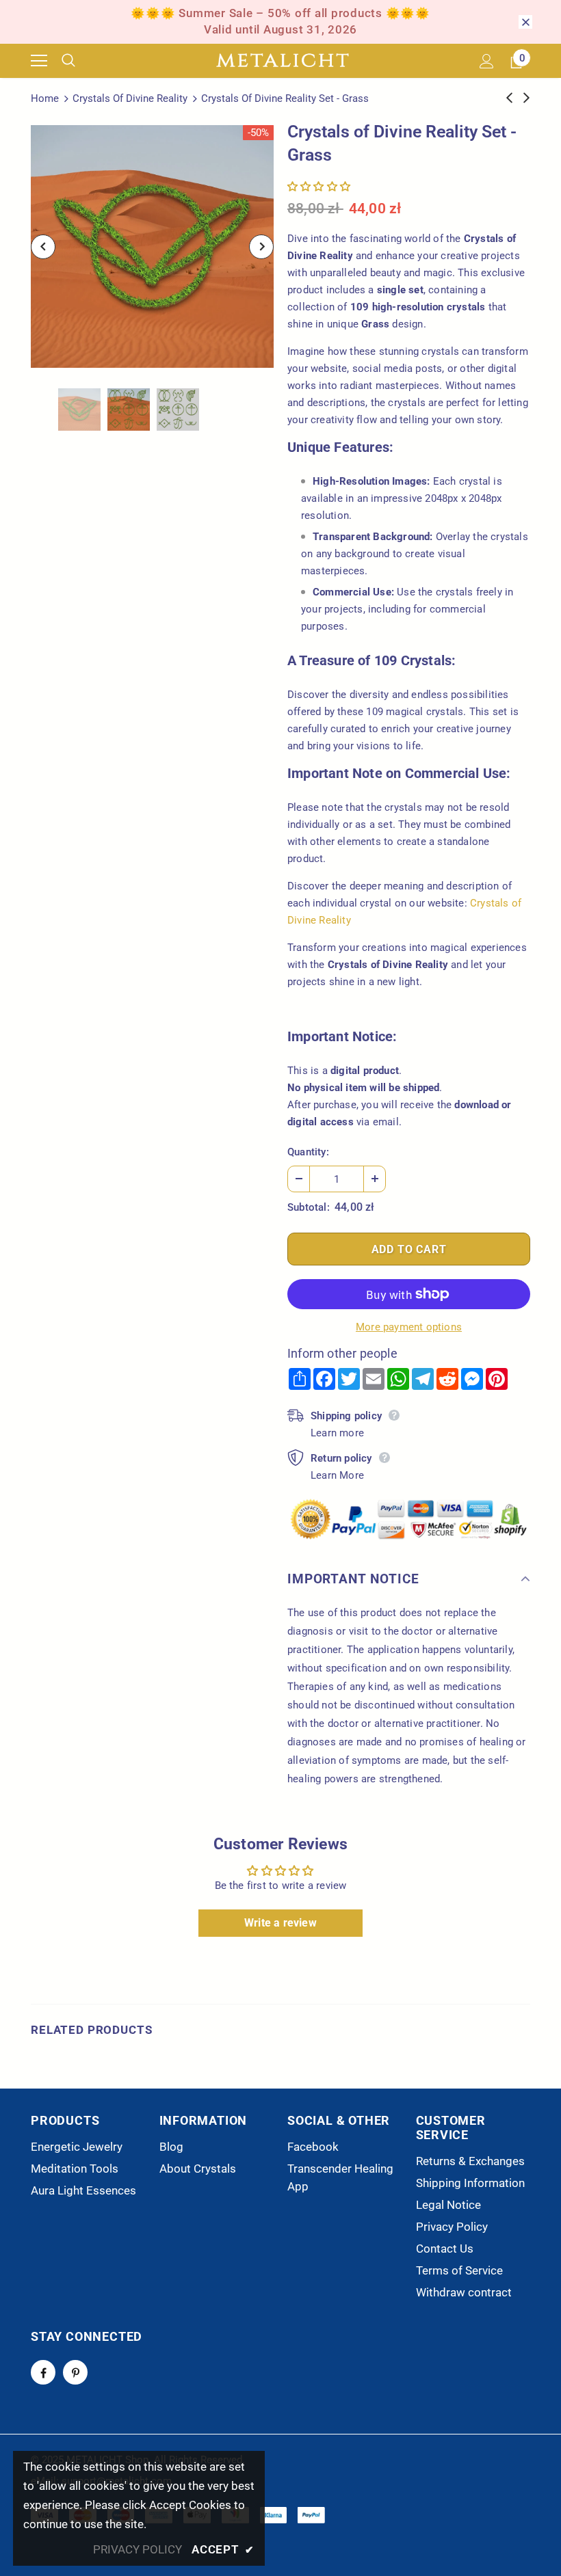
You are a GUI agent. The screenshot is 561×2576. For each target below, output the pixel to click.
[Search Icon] (79, 61)
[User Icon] (487, 61)
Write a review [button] (280, 1923)
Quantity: (308, 1152)
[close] (525, 22)
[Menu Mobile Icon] (39, 61)
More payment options (409, 1327)
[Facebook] (43, 2372)
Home (45, 98)
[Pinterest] (75, 2372)
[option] (152, 246)
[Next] (261, 247)
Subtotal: (309, 1207)
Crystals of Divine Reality (130, 98)
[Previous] (43, 247)
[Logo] (283, 61)
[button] (319, 187)
